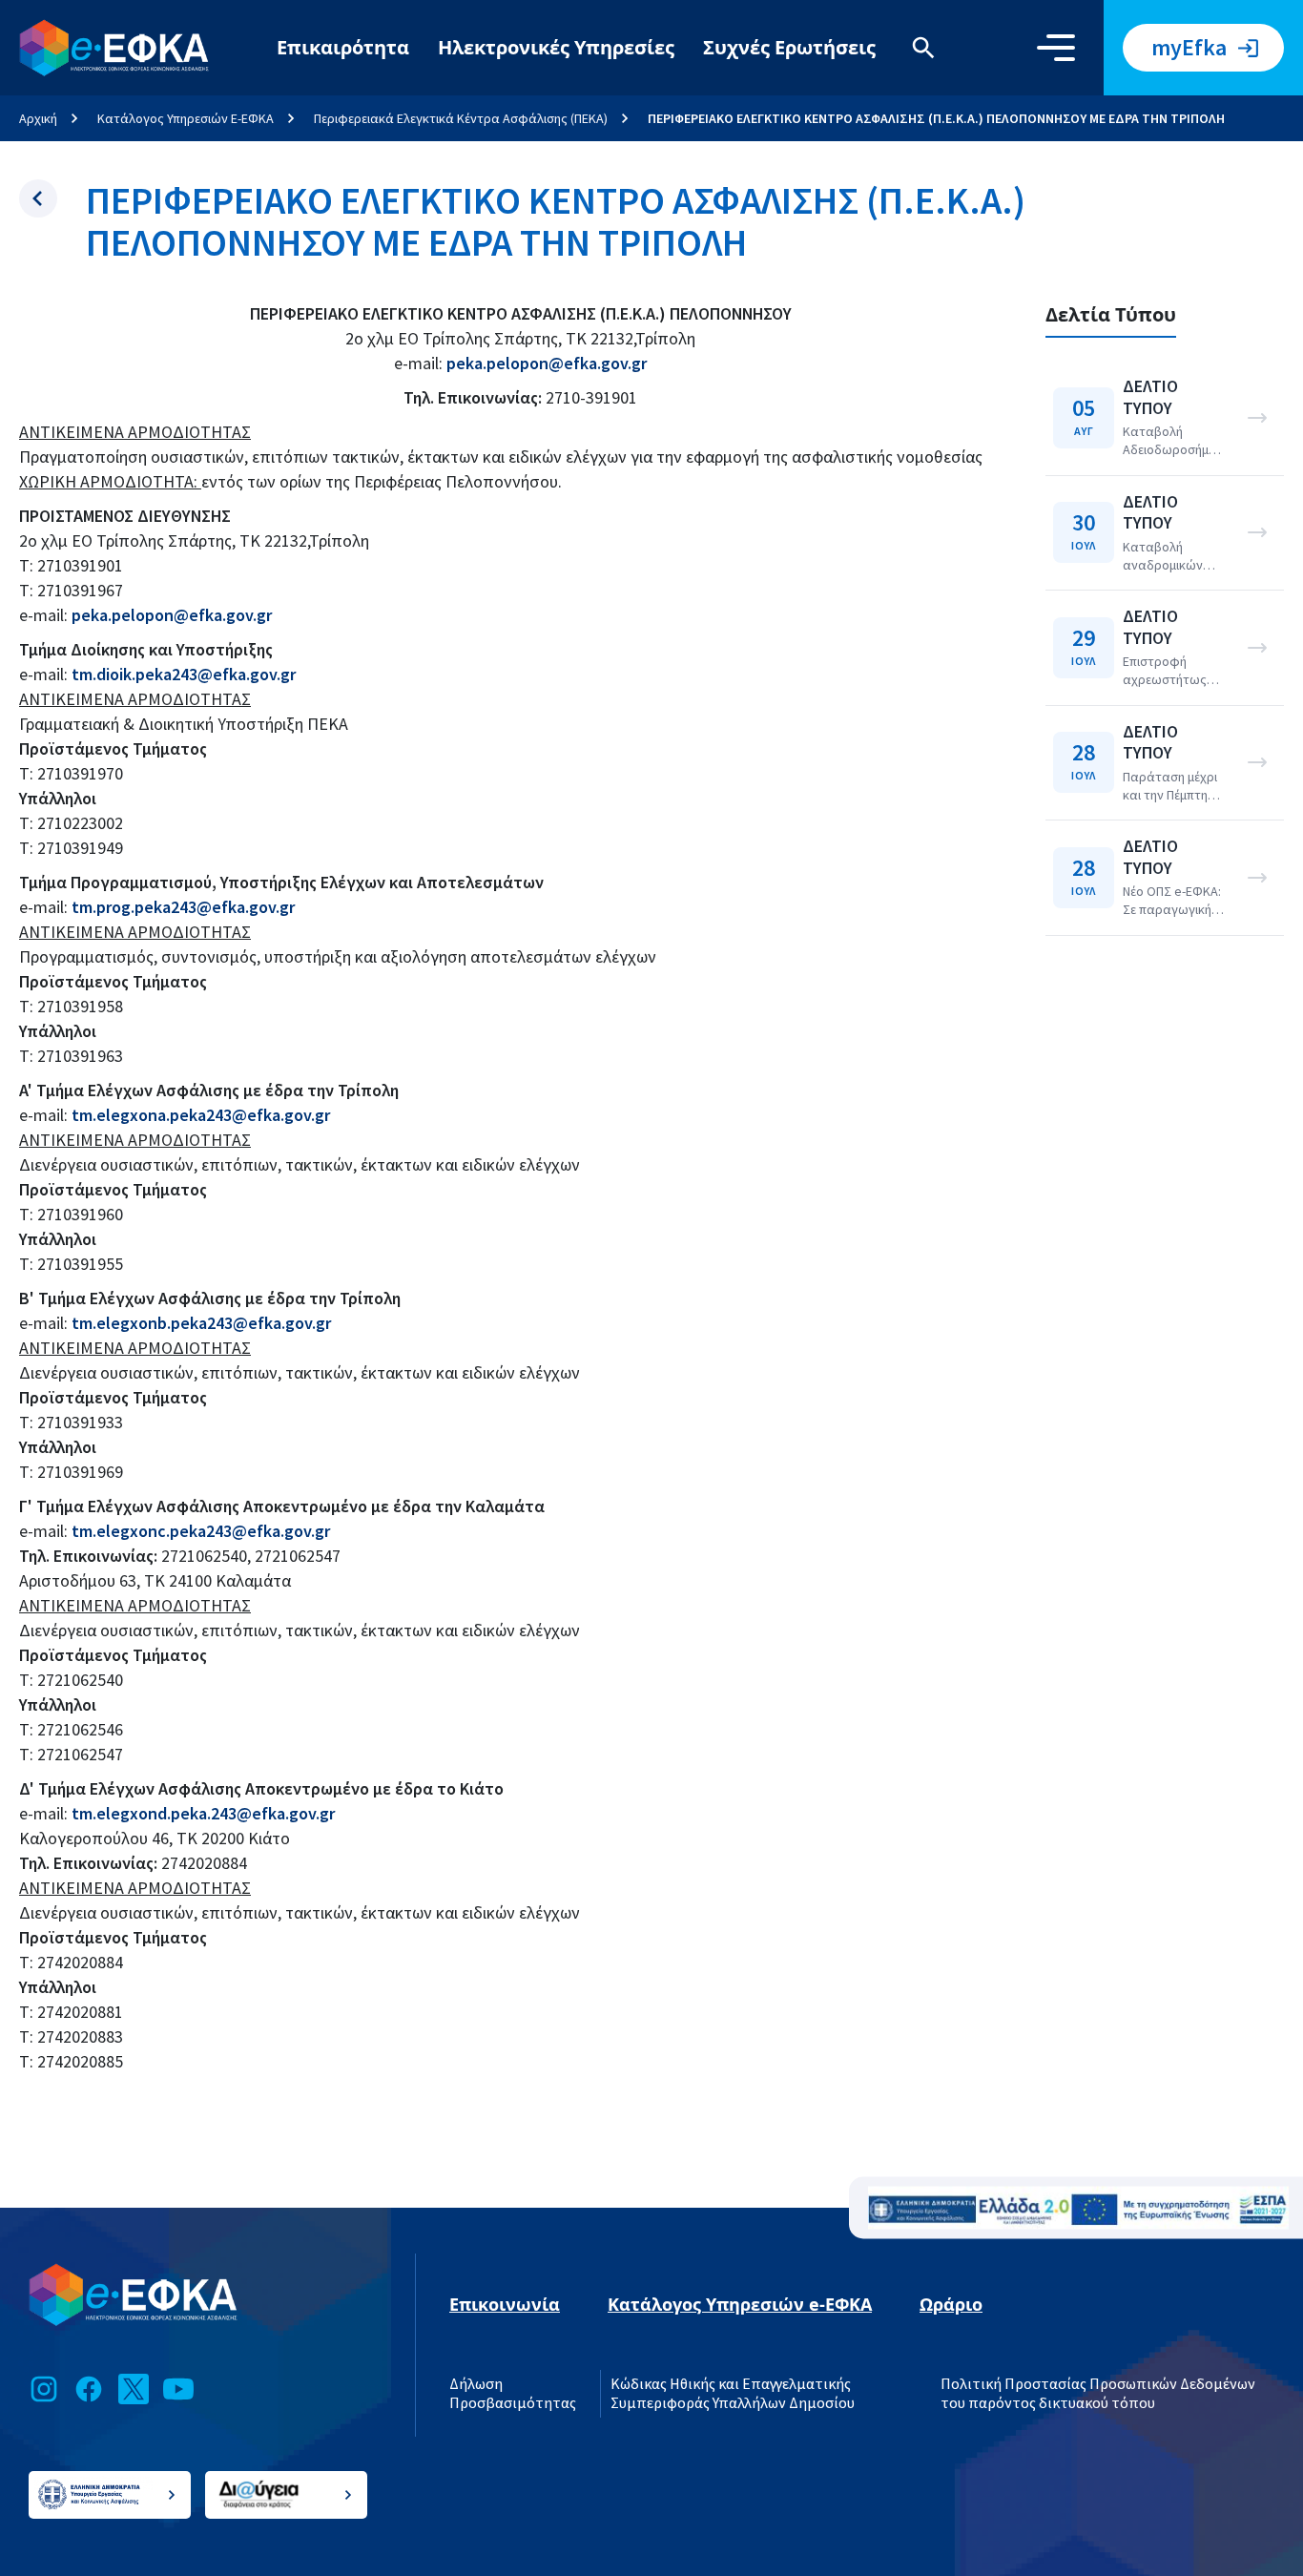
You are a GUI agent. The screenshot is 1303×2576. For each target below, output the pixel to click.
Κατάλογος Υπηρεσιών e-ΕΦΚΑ (740, 2304)
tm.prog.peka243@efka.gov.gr (183, 907)
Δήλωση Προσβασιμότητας (513, 2394)
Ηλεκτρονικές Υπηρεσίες (556, 47)
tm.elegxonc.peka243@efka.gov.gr (201, 1531)
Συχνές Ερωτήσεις (789, 47)
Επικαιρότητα (343, 47)
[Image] (1078, 2208)
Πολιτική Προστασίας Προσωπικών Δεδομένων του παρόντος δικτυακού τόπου (1098, 2394)
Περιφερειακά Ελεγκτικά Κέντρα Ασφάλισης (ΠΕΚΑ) (461, 118)
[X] (134, 2389)
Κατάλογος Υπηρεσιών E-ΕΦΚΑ (186, 118)
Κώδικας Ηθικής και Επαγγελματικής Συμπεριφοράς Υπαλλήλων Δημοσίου (733, 2394)
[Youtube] (178, 2389)
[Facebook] (89, 2389)
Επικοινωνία (505, 2304)
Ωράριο (951, 2304)
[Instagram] (44, 2389)
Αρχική (38, 118)
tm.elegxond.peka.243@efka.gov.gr (203, 1813)
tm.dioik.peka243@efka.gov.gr (184, 674)
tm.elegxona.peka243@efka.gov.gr (201, 1115)
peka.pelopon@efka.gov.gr (547, 363)
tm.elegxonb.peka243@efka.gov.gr (201, 1323)
